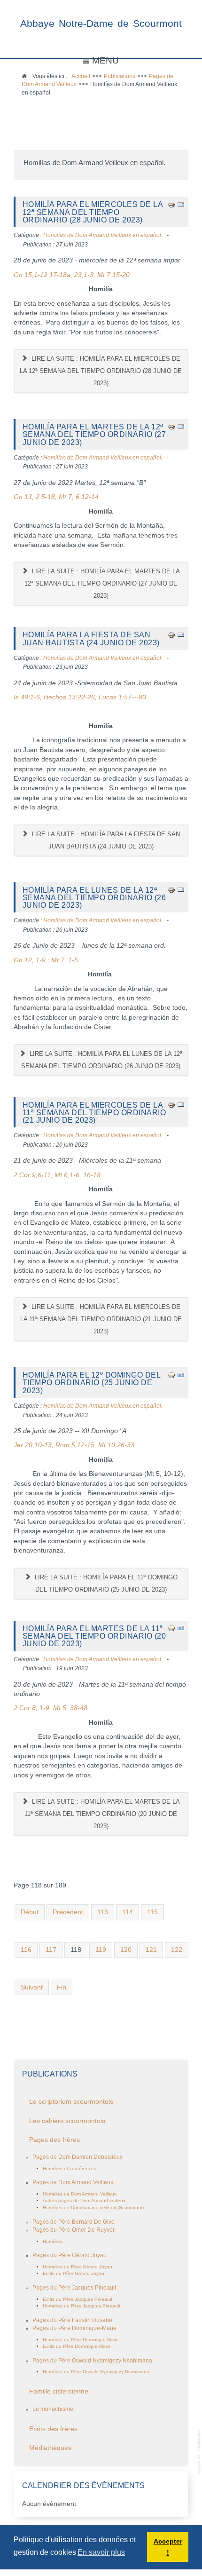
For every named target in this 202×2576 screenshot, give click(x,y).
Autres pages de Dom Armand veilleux (84, 2200)
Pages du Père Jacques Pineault (74, 2288)
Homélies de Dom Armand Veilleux (80, 2194)
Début (30, 1912)
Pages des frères (54, 2140)
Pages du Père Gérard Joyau (70, 2255)
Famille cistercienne (59, 2391)
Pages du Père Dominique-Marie (74, 2328)
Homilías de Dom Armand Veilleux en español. (103, 235)
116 (26, 1950)
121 (151, 1950)
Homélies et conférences (70, 2168)
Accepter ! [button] (168, 2547)
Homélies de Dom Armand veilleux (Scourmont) (93, 2207)
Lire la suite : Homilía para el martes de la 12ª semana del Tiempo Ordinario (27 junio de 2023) (102, 583)
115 (152, 1912)
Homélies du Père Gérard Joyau (78, 2267)
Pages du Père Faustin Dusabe (72, 2320)
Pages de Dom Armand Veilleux (73, 2182)
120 (126, 1950)
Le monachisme (53, 2409)
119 (101, 1950)
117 (51, 1950)
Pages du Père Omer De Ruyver (74, 2230)
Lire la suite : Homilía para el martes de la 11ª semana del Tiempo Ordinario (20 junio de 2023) (102, 1814)
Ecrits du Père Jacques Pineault (78, 2299)
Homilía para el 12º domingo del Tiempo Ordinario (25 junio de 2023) (92, 1383)
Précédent (68, 1912)
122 (177, 1950)
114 (128, 1912)
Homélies (53, 2241)
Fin (62, 1987)
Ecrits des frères (53, 2429)
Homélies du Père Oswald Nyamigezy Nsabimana (96, 2372)
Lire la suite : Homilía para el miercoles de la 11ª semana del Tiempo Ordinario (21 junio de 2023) (101, 1319)
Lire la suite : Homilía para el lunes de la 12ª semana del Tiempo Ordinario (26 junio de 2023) (102, 1060)
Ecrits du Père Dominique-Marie (77, 2346)
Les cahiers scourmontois (67, 2121)
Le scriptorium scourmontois (71, 2102)
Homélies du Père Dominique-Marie (81, 2340)
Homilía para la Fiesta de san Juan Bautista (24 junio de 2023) (91, 638)
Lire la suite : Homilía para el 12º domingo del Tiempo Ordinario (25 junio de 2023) (105, 1583)
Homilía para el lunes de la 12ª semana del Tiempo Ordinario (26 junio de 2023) (94, 898)
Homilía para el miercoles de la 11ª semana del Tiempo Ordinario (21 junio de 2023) (94, 1113)
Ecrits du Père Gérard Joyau (74, 2273)
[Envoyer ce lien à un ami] (181, 204)
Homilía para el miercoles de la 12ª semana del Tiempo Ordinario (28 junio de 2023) (93, 212)
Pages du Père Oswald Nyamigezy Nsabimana (92, 2361)
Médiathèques (50, 2448)
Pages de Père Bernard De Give (74, 2222)
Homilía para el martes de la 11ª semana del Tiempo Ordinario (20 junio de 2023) (94, 1636)
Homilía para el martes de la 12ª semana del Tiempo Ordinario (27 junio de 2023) (94, 434)
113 (103, 1912)
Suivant (32, 1987)
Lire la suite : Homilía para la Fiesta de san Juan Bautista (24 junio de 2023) (105, 840)
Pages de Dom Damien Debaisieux (78, 2157)
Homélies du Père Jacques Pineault (82, 2306)
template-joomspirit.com (200, 2452)
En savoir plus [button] (101, 2552)
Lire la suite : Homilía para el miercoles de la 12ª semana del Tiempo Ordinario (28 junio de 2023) (101, 371)
